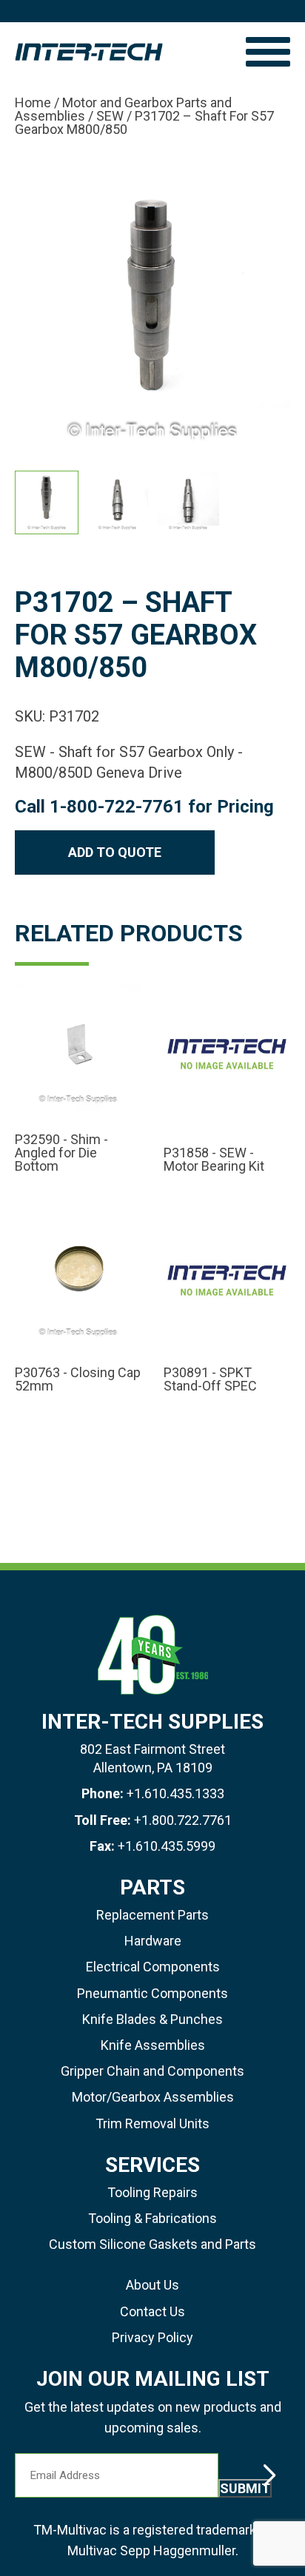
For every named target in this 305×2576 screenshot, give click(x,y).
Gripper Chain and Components (152, 2071)
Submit (245, 2488)
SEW (110, 116)
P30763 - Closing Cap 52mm (78, 1379)
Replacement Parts (152, 1915)
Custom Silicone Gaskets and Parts (152, 2244)
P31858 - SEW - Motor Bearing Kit (214, 1160)
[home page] (123, 52)
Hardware (153, 1941)
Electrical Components (153, 1967)
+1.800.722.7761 (183, 1820)
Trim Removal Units (152, 2123)
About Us (152, 2285)
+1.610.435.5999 (167, 1846)
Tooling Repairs (152, 2192)
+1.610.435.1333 (175, 1793)
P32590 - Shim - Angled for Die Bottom (61, 1153)
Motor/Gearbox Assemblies (153, 2097)
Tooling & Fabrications (152, 2218)
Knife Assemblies (153, 2045)
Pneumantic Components (152, 1993)
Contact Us (152, 2311)
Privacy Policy (152, 2337)
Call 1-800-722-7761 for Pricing (144, 807)
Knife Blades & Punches (152, 2019)
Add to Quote (115, 852)
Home (33, 102)
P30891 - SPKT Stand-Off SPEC (210, 1379)
